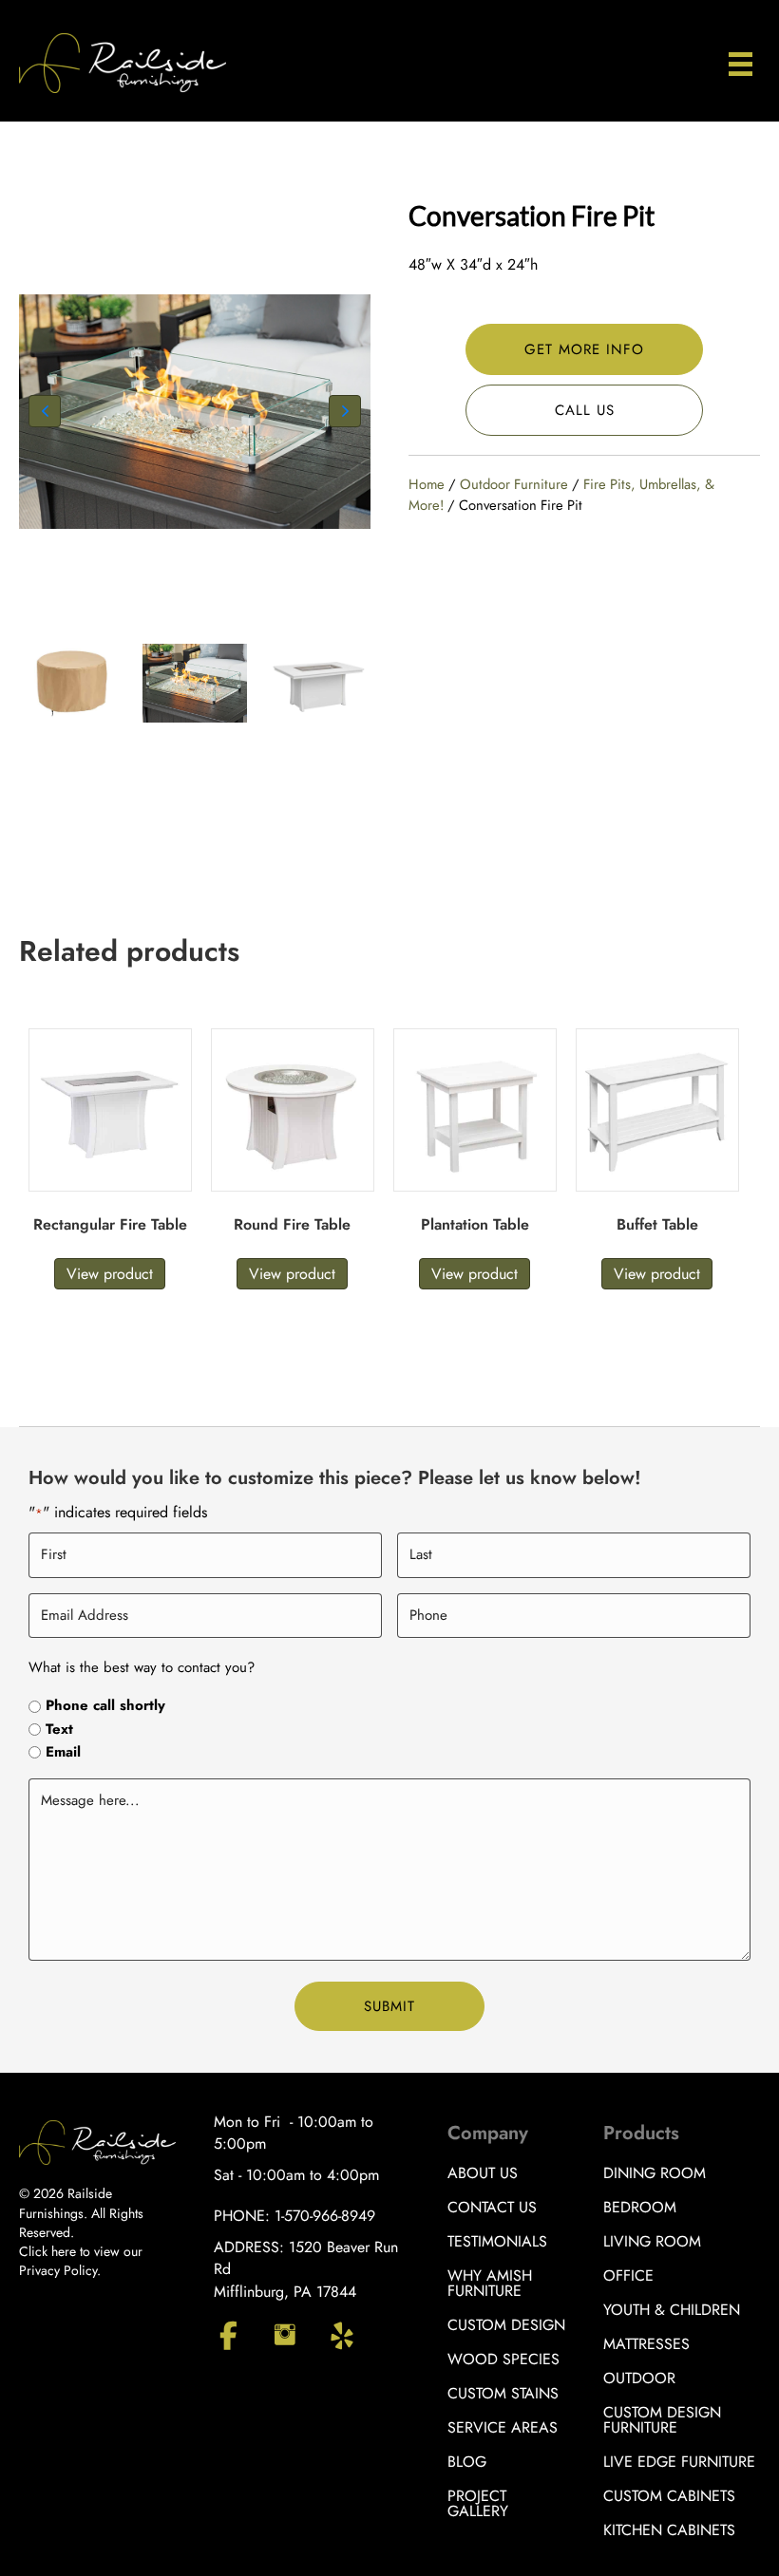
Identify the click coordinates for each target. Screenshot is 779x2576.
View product (110, 1274)
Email (63, 1752)
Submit (389, 2006)
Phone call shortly (105, 1706)
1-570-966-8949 (325, 2216)
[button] (45, 411)
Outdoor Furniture (514, 484)
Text (59, 1730)
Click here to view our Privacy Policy (81, 2261)
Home (427, 484)
